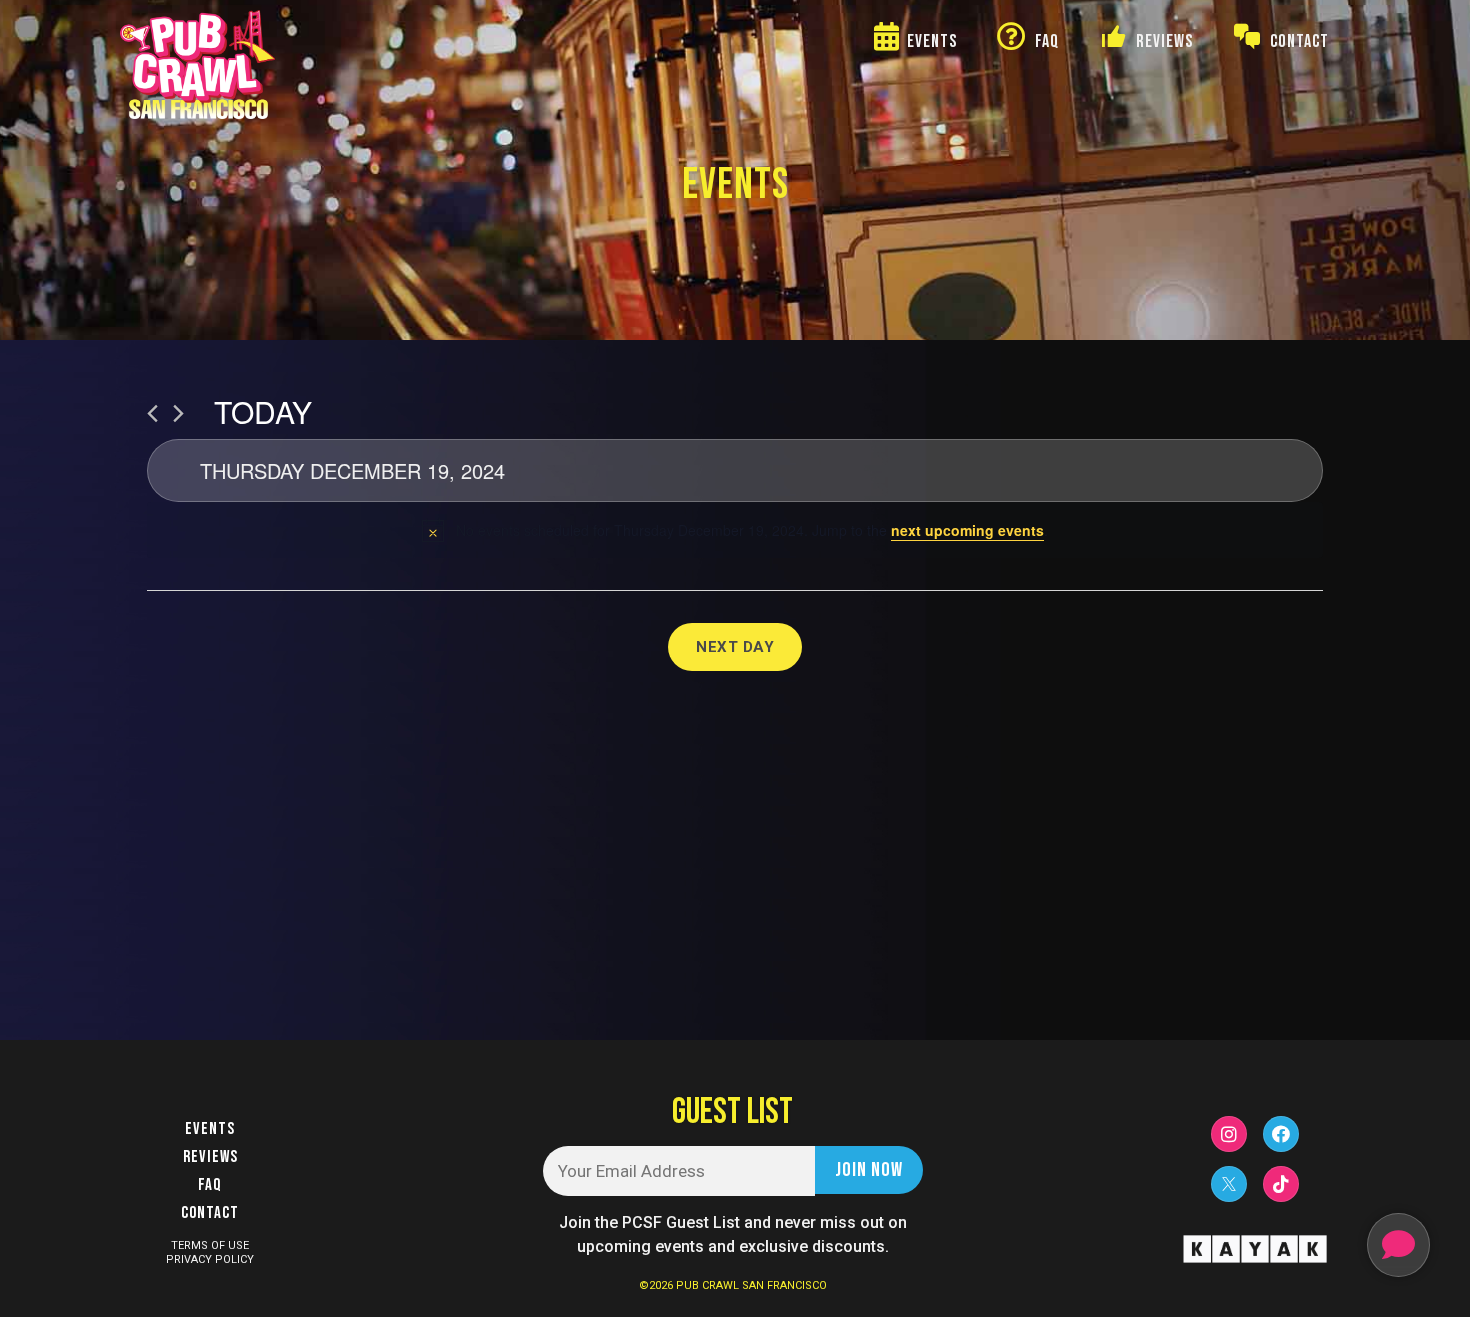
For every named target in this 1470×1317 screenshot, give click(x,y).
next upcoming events (967, 530)
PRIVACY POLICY (210, 1259)
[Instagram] (1229, 1134)
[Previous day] (152, 413)
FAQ (210, 1185)
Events (210, 1129)
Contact (210, 1213)
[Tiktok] (1281, 1184)
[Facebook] (1281, 1134)
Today (263, 411)
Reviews (210, 1157)
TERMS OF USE (210, 1245)
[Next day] (178, 413)
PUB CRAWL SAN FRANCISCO (751, 1285)
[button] (1398, 1245)
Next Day (735, 647)
